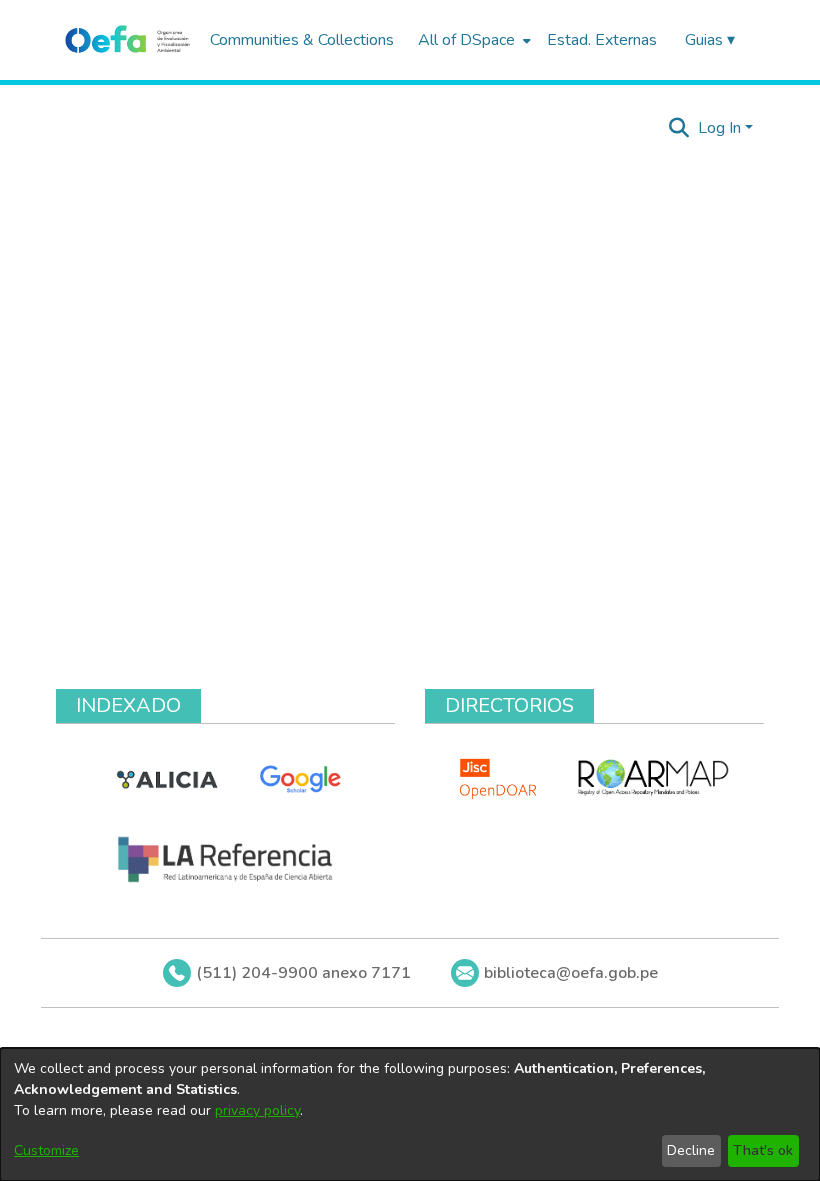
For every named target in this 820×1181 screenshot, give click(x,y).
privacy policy (257, 1110)
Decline (691, 1150)
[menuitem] (472, 40)
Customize (46, 1150)
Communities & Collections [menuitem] (302, 40)
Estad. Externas (602, 40)
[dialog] (410, 1114)
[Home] (127, 40)
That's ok (763, 1150)
